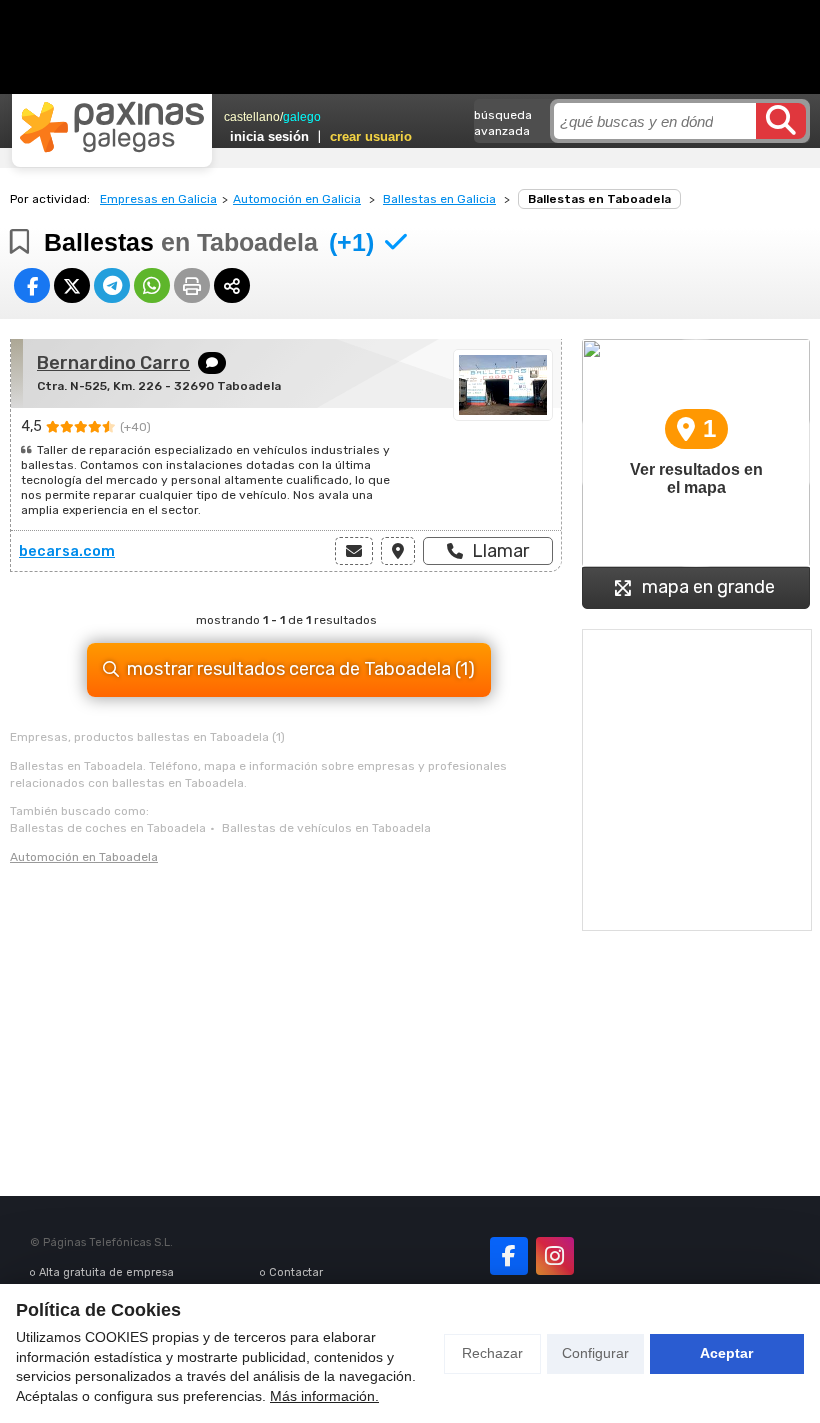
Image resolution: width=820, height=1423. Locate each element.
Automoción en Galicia (297, 199)
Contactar (296, 1272)
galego (302, 117)
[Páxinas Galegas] (112, 127)
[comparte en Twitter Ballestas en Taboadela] (72, 285)
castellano (252, 117)
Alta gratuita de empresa (106, 1272)
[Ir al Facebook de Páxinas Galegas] (509, 1256)
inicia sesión (269, 136)
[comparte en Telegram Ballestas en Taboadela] (112, 285)
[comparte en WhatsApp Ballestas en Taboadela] (152, 285)
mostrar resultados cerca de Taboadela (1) (301, 669)
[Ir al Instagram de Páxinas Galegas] (555, 1256)
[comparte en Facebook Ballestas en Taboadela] (32, 285)
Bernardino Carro (113, 363)
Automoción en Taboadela (84, 857)
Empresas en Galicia (158, 199)
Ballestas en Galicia (439, 199)
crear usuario (371, 136)
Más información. (324, 1396)
